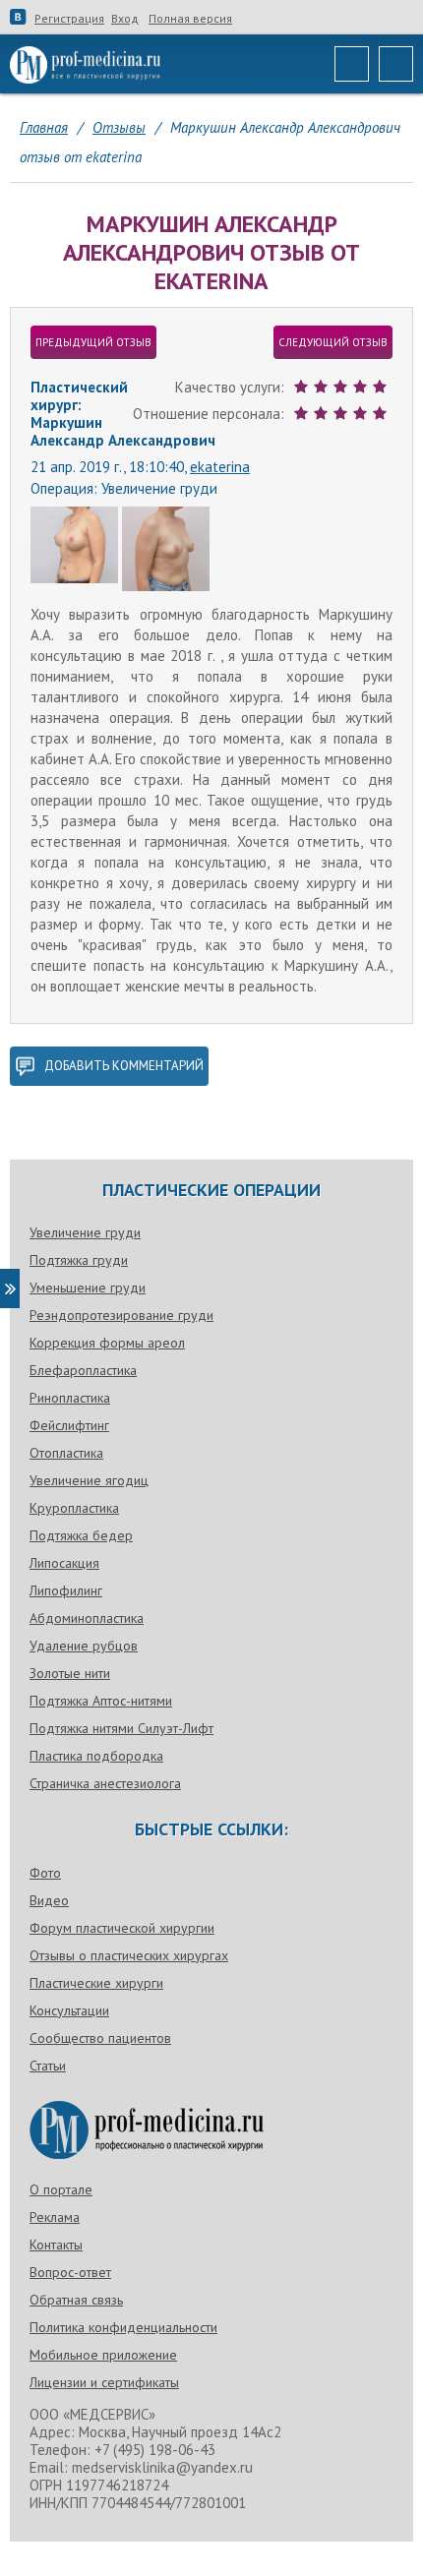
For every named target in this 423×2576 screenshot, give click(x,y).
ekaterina (220, 467)
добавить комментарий (124, 1066)
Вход (125, 19)
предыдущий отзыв (93, 342)
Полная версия (190, 19)
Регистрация (69, 19)
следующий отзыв (333, 342)
